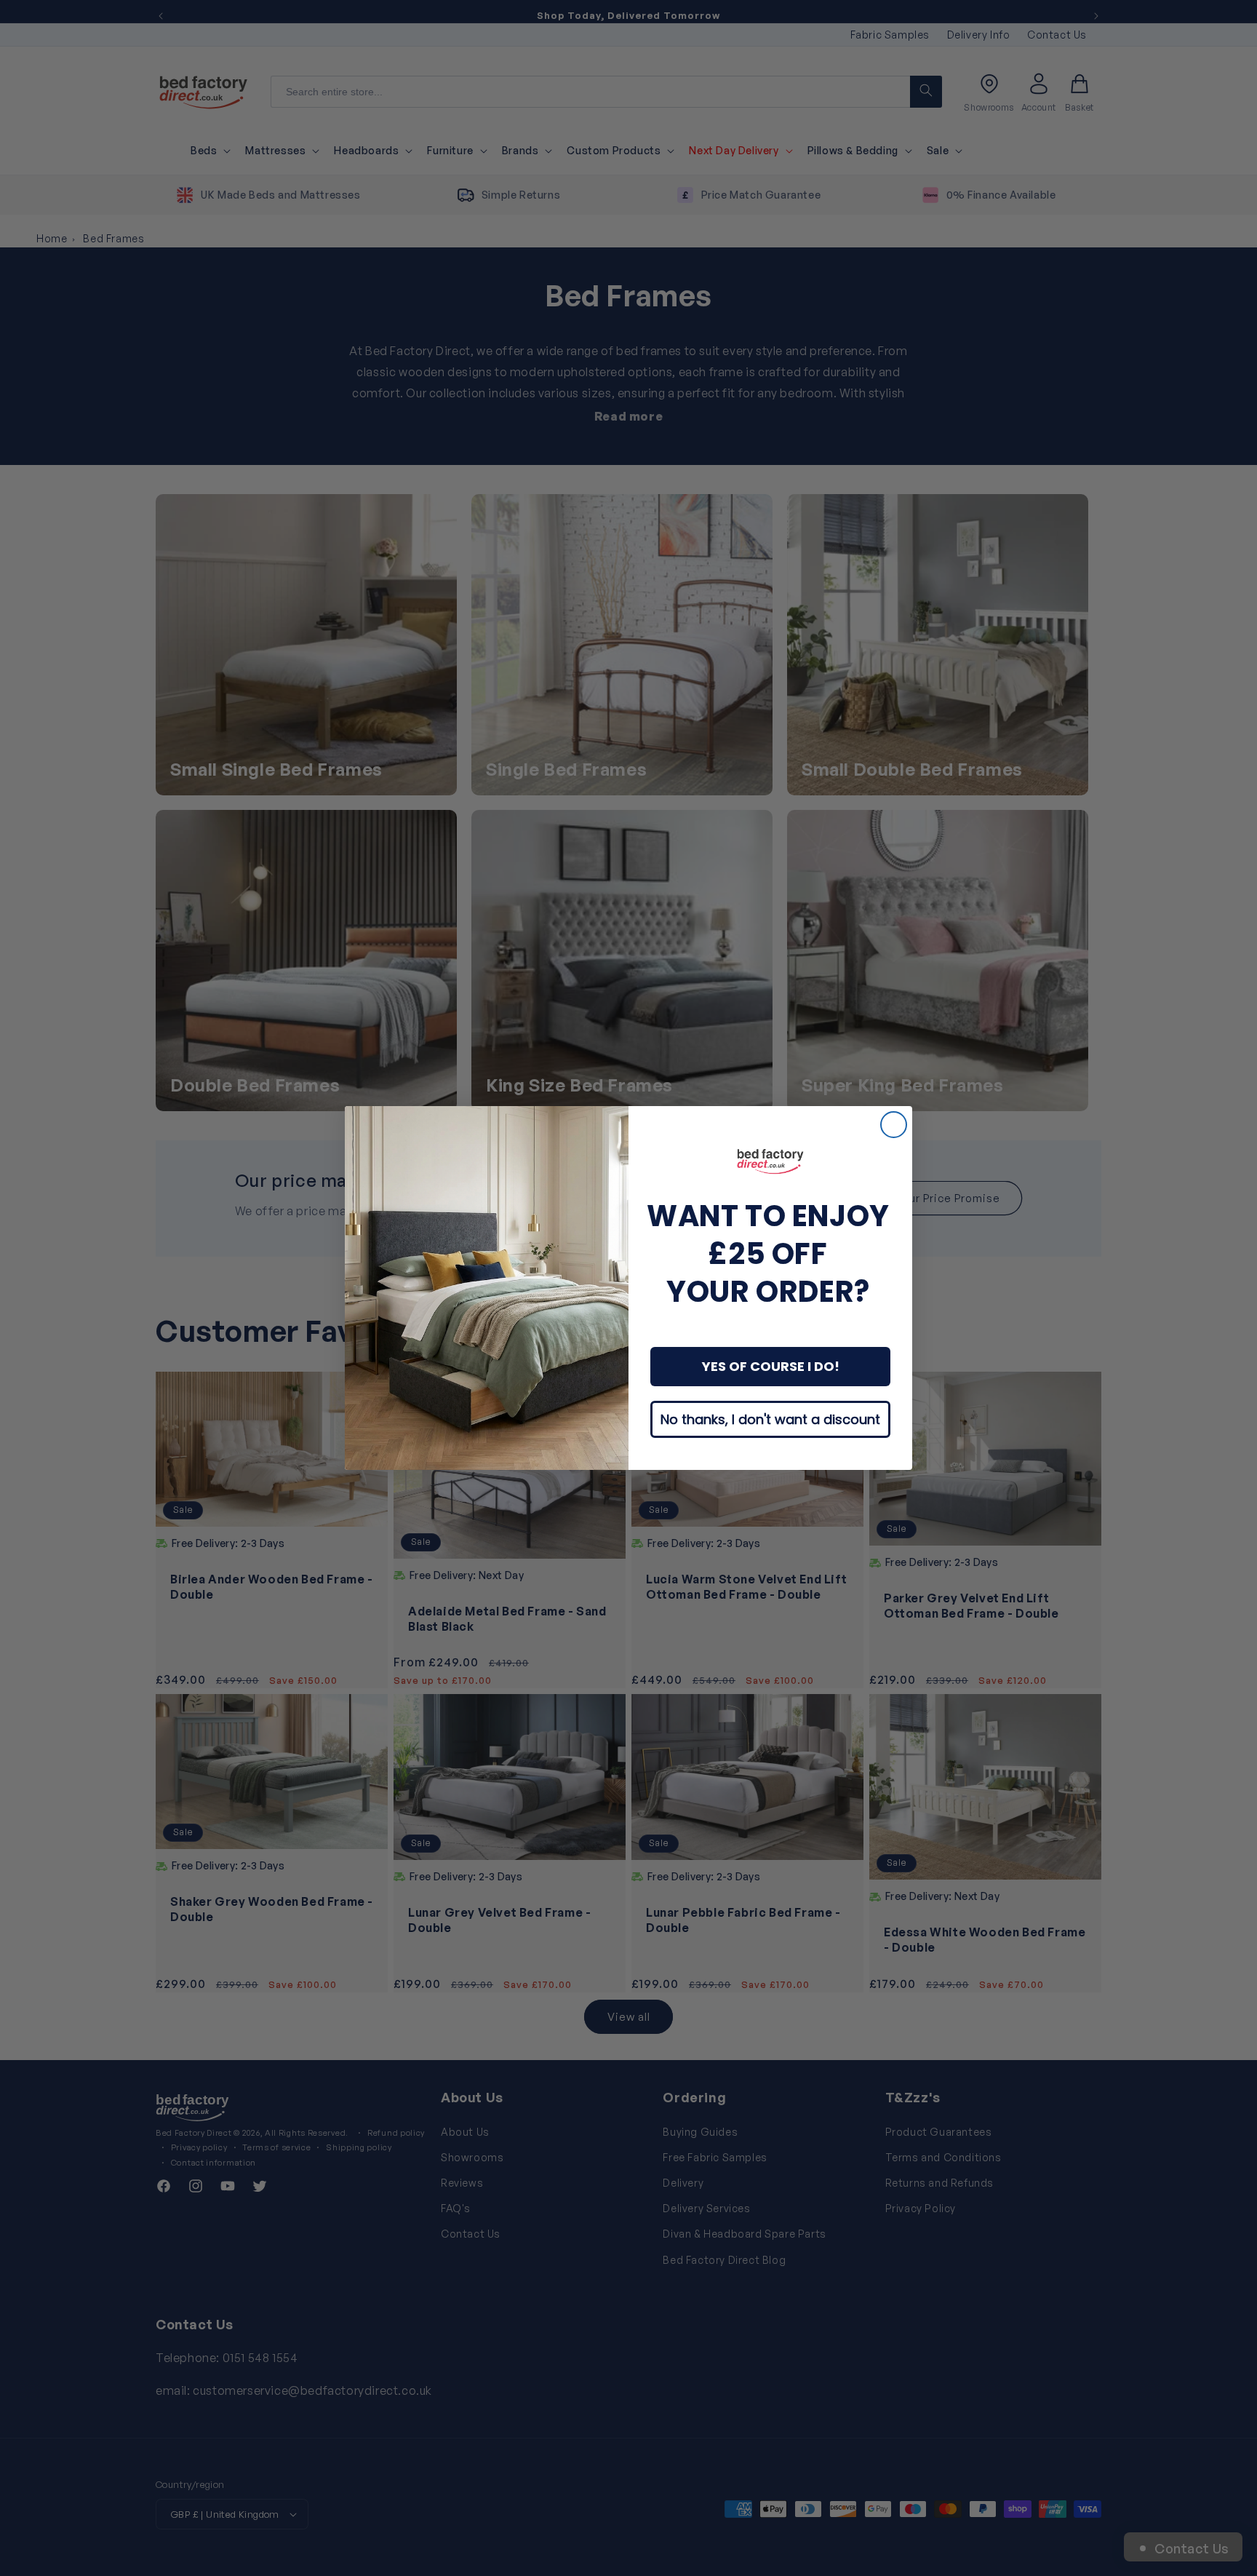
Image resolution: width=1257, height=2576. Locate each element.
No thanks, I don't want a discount (770, 1419)
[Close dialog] (894, 1125)
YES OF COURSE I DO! (771, 1366)
